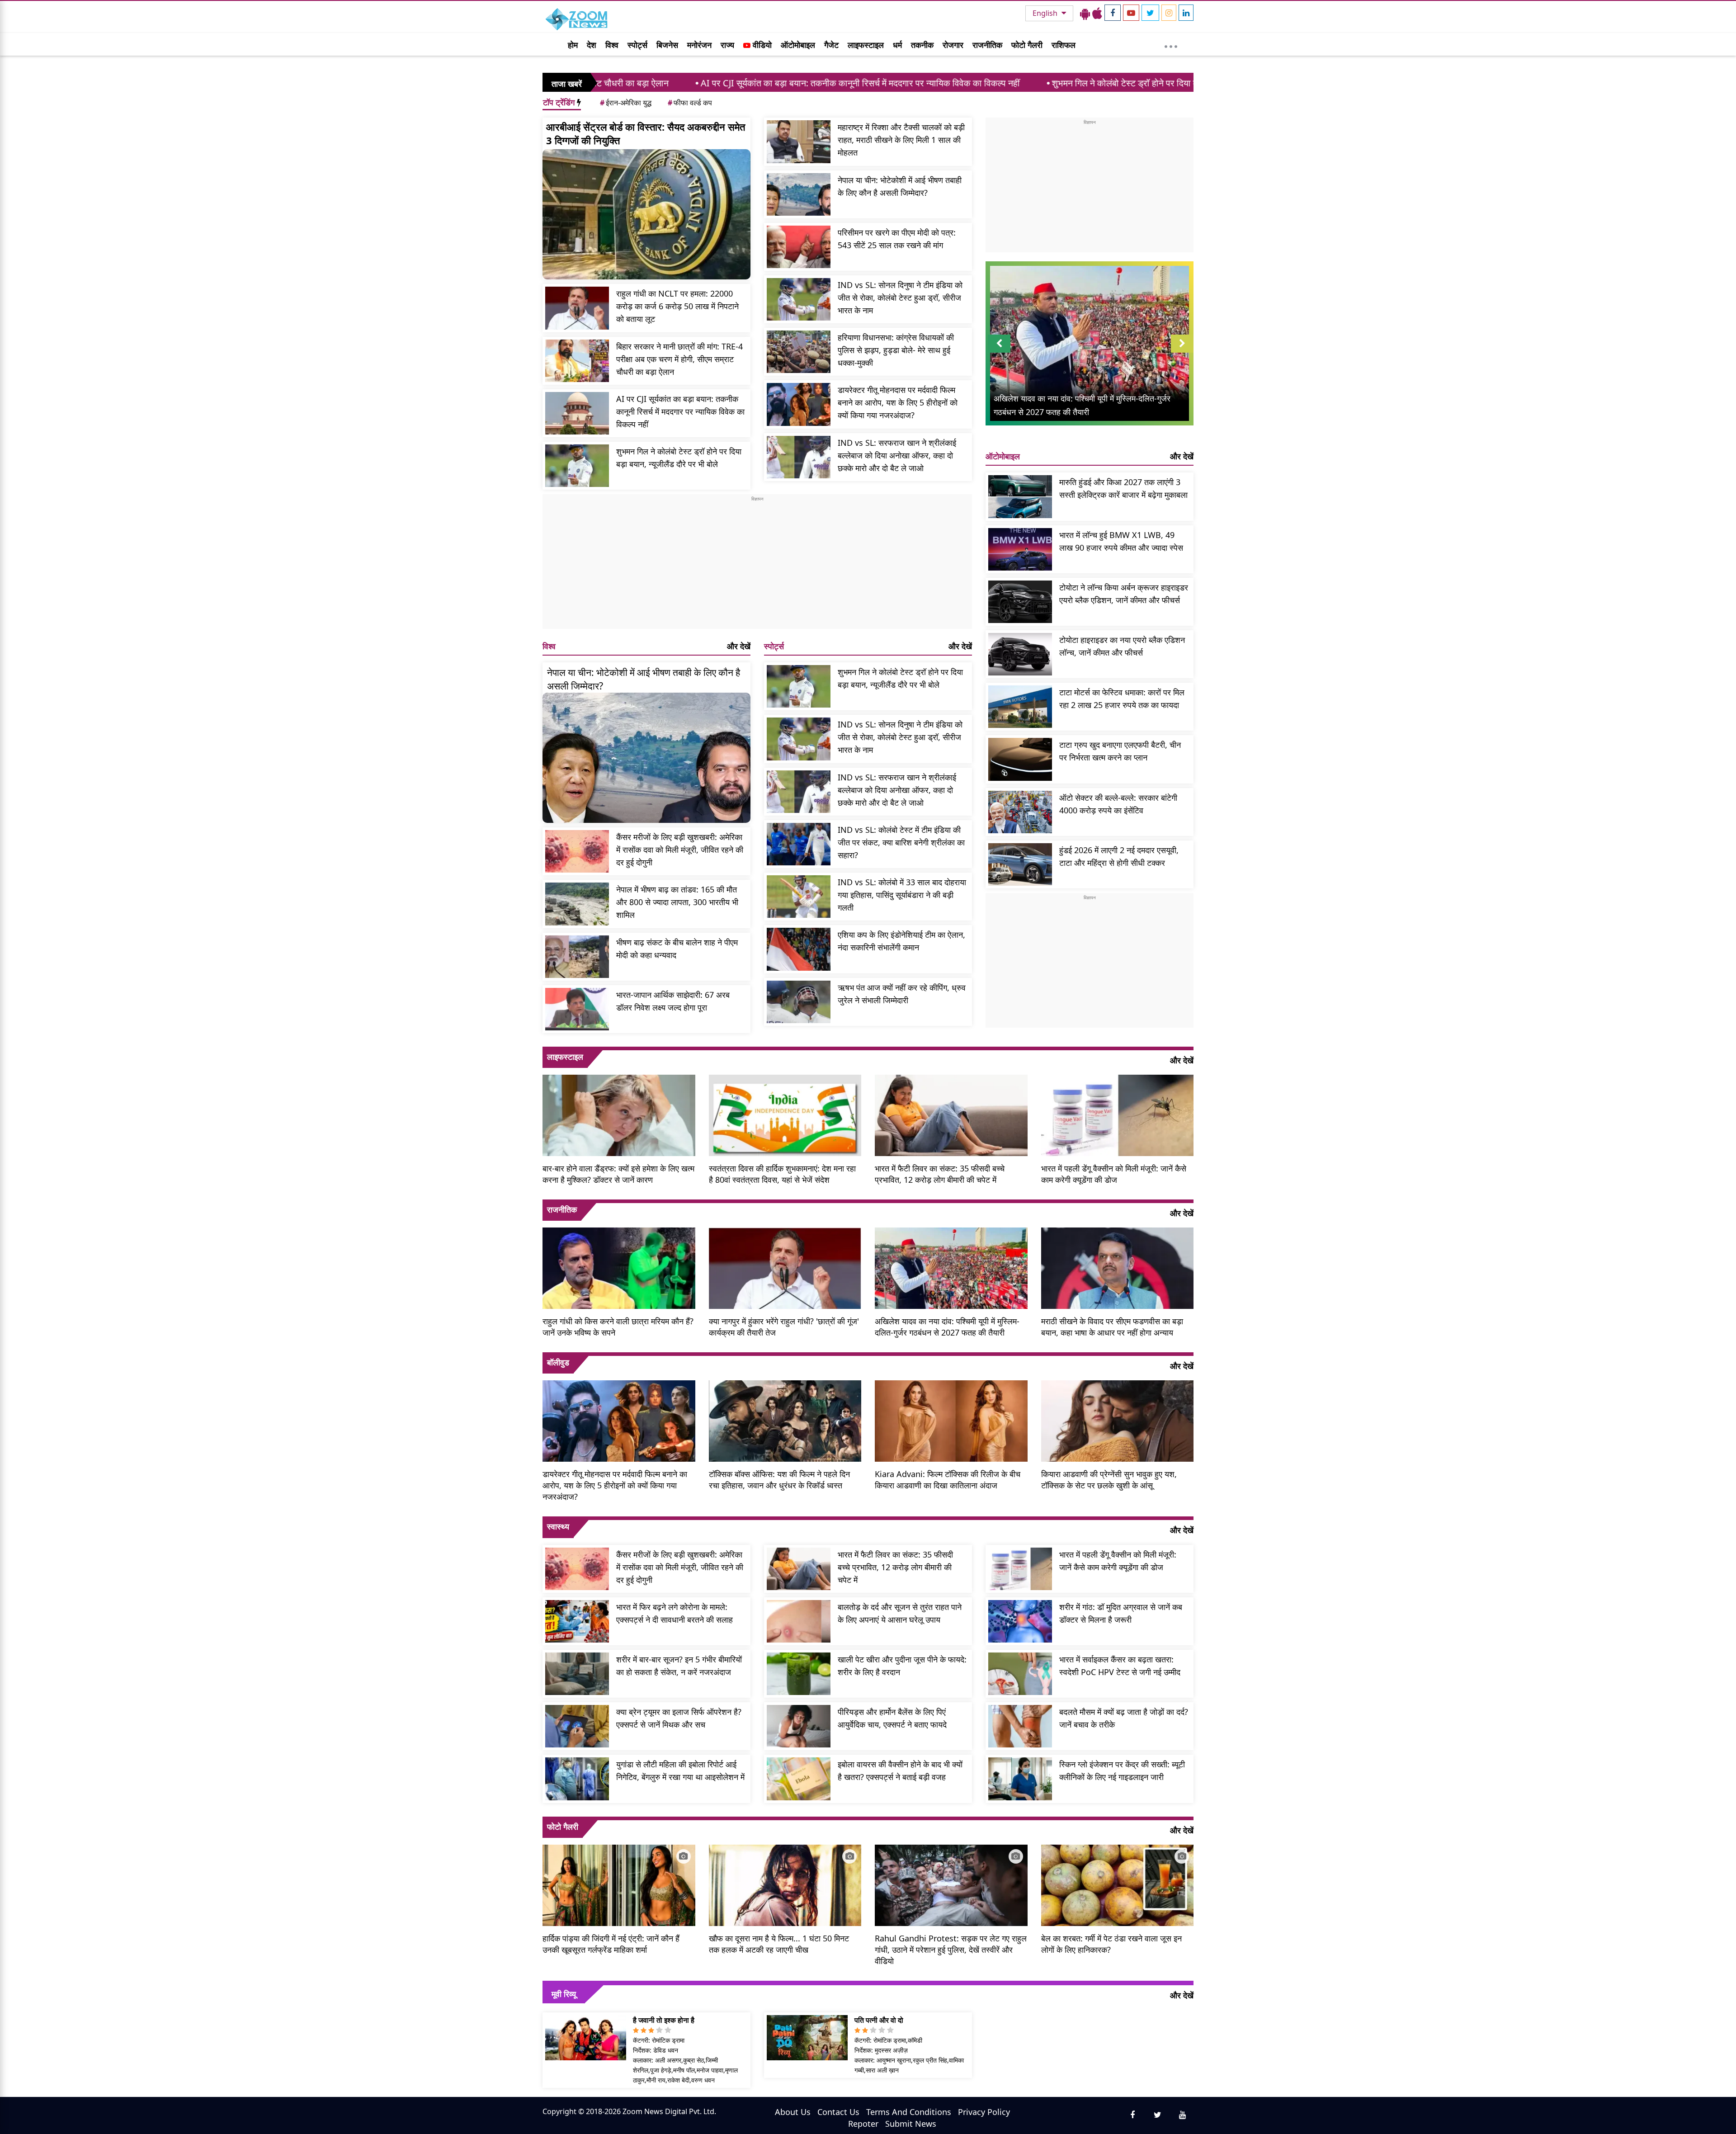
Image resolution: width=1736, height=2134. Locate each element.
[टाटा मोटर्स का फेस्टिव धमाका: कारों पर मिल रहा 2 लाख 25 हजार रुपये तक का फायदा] (1020, 707)
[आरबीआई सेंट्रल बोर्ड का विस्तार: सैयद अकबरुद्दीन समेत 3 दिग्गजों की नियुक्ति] (646, 214)
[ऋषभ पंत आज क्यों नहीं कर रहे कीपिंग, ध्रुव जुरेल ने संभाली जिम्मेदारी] (799, 1002)
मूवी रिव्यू (564, 1994)
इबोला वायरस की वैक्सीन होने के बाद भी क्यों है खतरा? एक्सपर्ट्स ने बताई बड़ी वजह (900, 1770)
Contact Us (838, 2112)
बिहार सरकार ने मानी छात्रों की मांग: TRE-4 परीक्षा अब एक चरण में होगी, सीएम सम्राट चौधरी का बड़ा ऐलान (679, 359)
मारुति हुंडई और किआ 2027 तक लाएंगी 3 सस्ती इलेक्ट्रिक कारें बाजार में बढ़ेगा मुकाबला (1123, 488)
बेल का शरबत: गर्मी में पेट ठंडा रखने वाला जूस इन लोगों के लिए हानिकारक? (1111, 1944)
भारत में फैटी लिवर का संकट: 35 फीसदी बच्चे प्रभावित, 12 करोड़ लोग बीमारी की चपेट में (940, 1174)
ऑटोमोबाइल (798, 45)
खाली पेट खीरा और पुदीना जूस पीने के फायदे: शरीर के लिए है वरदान (902, 1666)
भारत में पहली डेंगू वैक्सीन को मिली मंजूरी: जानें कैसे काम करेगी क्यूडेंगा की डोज (1114, 1174)
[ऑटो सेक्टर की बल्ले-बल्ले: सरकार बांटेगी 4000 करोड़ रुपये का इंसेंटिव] (1020, 812)
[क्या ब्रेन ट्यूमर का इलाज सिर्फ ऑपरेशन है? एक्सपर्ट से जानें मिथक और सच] (577, 1726)
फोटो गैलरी (1027, 45)
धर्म (897, 45)
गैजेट (831, 45)
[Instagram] (1169, 13)
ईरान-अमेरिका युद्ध (626, 103)
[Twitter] (1150, 13)
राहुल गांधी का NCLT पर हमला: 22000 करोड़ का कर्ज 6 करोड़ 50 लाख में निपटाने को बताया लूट (677, 306)
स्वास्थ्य (558, 1526)
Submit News (911, 2124)
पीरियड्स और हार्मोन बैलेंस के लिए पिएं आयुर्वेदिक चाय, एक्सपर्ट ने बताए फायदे (892, 1718)
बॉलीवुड (558, 1362)
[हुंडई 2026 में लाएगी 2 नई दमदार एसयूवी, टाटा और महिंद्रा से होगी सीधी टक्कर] (1020, 864)
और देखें (739, 646)
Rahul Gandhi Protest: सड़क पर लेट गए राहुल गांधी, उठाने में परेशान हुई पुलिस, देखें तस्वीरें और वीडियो (951, 1950)
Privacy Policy (984, 2112)
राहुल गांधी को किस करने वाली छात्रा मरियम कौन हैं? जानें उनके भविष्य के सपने (618, 1327)
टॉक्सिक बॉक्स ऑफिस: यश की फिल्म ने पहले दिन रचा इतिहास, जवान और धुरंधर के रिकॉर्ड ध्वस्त (779, 1480)
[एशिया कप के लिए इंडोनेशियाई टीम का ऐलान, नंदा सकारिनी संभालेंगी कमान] (799, 949)
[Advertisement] (757, 566)
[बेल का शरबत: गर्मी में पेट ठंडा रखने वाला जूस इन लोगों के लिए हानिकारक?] (1118, 1884)
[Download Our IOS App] (1097, 13)
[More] (1171, 44)
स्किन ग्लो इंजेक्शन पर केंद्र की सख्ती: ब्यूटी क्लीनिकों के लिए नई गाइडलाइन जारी (1122, 1770)
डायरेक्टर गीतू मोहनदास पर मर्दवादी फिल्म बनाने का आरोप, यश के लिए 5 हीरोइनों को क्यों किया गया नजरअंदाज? (898, 402)
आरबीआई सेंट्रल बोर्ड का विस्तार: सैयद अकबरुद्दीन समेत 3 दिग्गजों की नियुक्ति (646, 133)
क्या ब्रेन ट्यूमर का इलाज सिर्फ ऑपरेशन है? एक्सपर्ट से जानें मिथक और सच (679, 1718)
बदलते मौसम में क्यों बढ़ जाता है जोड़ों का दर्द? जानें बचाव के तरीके (1124, 1718)
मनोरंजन (699, 45)
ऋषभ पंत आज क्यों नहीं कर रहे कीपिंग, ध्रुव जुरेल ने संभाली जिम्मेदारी (902, 994)
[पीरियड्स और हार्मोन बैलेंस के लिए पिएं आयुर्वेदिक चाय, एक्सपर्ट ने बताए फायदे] (799, 1726)
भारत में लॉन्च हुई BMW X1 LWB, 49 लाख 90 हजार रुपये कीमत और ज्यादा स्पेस (1121, 541)
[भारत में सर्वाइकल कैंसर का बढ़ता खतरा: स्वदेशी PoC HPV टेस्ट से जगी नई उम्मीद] (1020, 1674)
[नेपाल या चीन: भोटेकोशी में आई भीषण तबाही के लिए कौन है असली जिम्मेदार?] (799, 194)
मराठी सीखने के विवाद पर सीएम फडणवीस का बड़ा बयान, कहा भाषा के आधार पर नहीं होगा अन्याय (1112, 1327)
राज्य (727, 45)
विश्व (612, 45)
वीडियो (761, 45)
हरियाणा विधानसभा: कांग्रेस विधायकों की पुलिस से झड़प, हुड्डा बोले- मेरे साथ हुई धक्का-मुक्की (896, 350)
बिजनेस (667, 45)
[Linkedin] (1186, 13)
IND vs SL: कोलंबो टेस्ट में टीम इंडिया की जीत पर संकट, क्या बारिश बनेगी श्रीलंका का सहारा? (901, 842)
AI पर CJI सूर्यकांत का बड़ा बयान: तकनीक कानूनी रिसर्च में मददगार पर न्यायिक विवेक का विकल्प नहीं (666, 83)
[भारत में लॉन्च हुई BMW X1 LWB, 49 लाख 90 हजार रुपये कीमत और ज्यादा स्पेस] (1020, 549)
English (1046, 13)
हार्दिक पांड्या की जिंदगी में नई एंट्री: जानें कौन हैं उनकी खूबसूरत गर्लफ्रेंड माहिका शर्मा (611, 1944)
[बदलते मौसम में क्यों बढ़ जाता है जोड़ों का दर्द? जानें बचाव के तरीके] (1020, 1726)
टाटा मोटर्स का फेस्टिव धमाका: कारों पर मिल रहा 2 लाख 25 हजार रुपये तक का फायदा (1122, 699)
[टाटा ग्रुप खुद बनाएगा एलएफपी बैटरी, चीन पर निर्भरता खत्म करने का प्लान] (1020, 759)
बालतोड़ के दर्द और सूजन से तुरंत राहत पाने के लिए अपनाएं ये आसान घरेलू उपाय (900, 1613)
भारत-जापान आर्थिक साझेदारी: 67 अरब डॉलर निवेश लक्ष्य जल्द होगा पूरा (673, 1001)
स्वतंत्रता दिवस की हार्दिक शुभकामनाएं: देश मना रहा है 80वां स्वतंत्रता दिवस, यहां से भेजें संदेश (782, 1174)
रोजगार (953, 45)
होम (573, 45)
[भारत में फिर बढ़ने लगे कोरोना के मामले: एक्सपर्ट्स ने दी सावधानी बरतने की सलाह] (577, 1621)
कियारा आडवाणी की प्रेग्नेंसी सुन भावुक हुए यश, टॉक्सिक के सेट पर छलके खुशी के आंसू (1109, 1480)
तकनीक (922, 45)
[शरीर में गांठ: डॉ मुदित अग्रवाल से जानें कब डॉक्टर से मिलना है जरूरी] (1020, 1621)
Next (1182, 352)
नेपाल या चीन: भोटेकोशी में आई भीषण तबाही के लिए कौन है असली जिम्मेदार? (900, 186)
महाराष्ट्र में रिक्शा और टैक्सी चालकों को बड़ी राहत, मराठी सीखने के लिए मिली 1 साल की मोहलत (901, 140)
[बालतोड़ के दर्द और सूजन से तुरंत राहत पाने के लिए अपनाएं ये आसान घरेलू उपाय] (799, 1621)
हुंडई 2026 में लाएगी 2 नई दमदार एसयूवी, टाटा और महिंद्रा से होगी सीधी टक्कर (1119, 856)
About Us (793, 2112)
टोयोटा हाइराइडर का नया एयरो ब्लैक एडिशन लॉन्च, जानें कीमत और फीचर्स (1122, 646)
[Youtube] (1131, 13)
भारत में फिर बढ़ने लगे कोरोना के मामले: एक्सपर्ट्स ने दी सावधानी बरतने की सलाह (675, 1613)
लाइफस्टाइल (866, 45)
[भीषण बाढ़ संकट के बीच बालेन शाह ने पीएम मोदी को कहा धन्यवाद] (577, 957)
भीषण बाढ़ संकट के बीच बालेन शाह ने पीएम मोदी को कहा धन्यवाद (677, 949)
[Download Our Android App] (1085, 13)
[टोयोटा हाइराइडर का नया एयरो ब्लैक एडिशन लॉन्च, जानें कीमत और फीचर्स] (1020, 654)
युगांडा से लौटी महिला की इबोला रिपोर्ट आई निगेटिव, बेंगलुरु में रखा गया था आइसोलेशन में (680, 1770)
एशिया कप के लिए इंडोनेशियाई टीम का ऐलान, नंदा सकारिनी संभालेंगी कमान (901, 941)
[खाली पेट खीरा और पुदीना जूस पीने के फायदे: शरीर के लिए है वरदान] (799, 1674)
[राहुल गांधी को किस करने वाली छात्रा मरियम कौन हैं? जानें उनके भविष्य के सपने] (619, 1267)
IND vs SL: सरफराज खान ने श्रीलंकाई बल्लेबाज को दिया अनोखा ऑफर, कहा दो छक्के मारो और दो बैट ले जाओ (897, 455)
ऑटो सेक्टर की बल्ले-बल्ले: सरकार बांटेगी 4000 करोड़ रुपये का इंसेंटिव (1118, 804)
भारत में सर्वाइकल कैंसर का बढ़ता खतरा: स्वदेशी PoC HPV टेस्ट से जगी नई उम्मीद (1120, 1666)
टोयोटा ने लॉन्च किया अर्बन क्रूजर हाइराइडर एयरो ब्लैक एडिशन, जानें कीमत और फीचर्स (1124, 594)
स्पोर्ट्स (637, 45)
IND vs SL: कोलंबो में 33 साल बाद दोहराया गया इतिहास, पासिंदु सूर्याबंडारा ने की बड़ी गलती (902, 895)
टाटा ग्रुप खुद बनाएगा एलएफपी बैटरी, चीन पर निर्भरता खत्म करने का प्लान (1120, 751)
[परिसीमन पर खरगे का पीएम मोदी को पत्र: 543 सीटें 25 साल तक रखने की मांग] (799, 247)
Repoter (863, 2124)
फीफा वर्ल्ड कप (690, 103)
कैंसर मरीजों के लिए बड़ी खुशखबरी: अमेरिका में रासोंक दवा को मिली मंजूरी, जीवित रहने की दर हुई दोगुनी (680, 850)
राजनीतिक (987, 45)
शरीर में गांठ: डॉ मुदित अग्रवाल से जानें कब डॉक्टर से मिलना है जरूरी (1121, 1613)
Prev (999, 352)
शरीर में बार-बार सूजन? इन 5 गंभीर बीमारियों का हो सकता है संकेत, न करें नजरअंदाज (679, 1666)
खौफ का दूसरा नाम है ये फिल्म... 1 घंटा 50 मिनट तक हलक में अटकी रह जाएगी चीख (779, 1944)
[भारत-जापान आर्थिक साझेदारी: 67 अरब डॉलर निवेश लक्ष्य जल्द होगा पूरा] (577, 1009)
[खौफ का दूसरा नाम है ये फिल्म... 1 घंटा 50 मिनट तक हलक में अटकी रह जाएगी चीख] (785, 1884)
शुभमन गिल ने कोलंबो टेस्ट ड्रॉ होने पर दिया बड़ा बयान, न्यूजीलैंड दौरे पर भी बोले (985, 83)
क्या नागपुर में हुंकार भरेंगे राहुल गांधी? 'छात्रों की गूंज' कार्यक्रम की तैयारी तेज (784, 1327)
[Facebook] (1113, 13)
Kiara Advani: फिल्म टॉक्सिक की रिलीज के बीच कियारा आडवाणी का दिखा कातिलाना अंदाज (948, 1480)
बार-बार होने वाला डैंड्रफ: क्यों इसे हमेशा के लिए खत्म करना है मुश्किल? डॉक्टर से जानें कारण (618, 1174)
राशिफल (1064, 45)
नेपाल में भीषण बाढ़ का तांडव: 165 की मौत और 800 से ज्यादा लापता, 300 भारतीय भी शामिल (677, 902)
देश (592, 45)
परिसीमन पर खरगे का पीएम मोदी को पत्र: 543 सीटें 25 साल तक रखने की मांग (897, 239)
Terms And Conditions (909, 2112)
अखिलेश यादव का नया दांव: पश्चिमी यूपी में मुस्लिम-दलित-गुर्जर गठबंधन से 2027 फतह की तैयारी (947, 1327)
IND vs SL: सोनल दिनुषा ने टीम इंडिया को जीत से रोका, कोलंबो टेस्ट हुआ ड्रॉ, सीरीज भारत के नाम (900, 297)
